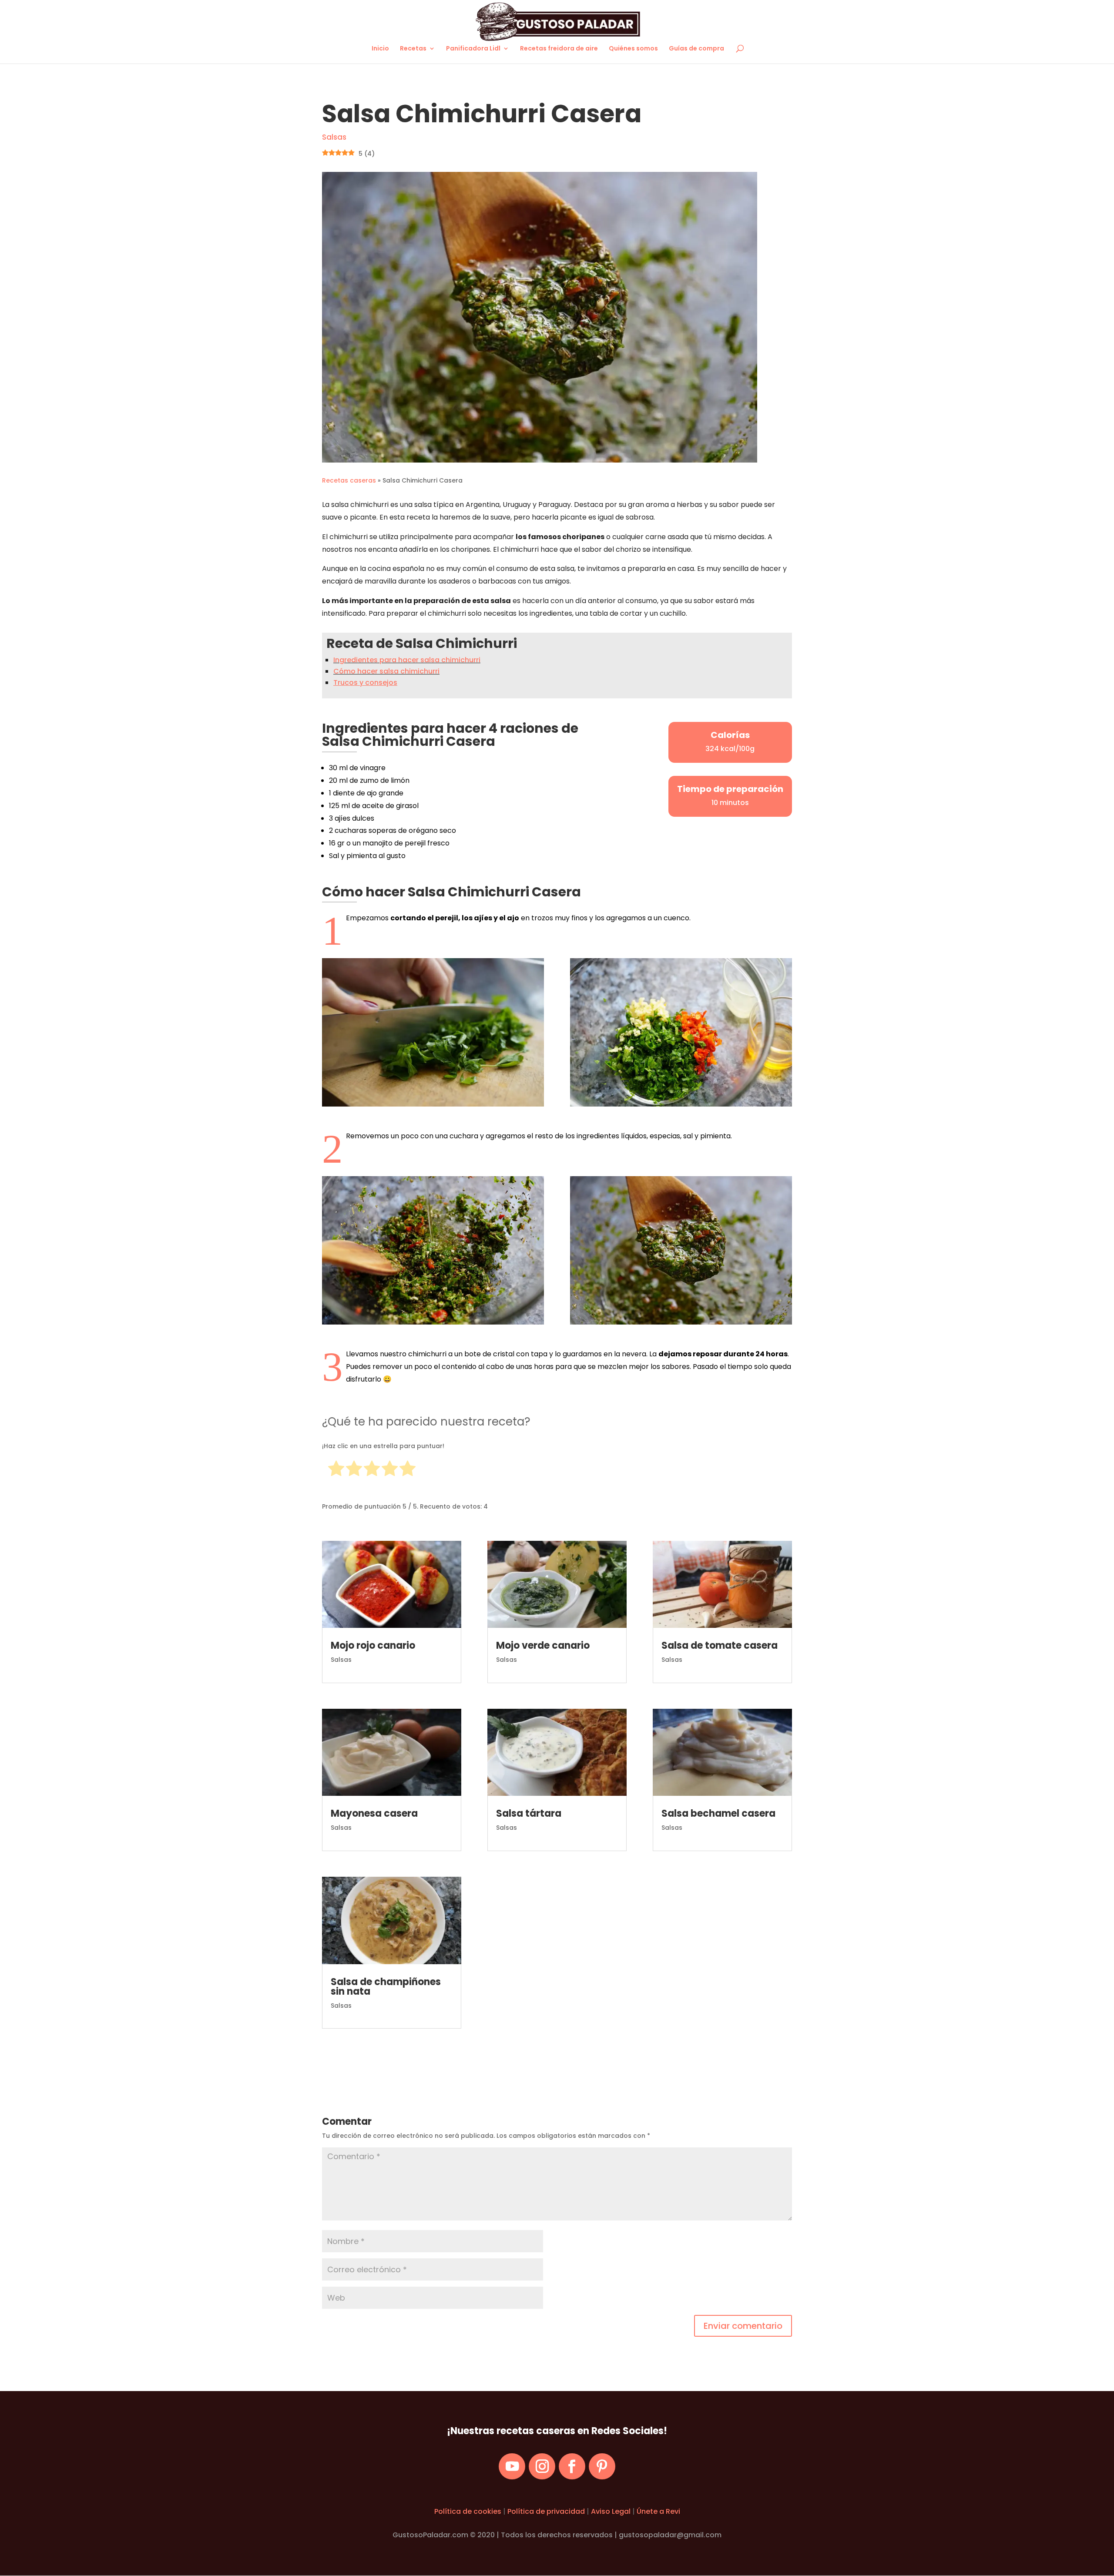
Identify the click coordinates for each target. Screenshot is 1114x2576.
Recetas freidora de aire (559, 49)
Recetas (413, 49)
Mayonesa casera (374, 1813)
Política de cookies (468, 2511)
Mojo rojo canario (373, 1645)
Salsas (334, 137)
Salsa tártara (529, 1813)
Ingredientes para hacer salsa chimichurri (407, 660)
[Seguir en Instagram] (542, 2467)
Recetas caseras (349, 480)
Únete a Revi (658, 2511)
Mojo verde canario (543, 1645)
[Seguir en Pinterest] (602, 2467)
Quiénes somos (633, 49)
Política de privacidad (546, 2511)
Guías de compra (696, 49)
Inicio (380, 49)
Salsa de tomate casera (720, 1645)
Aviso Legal (612, 2511)
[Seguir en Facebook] (572, 2467)
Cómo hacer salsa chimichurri (386, 671)
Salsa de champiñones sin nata (386, 1987)
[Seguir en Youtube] (512, 2467)
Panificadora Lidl (473, 49)
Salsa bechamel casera (718, 1813)
